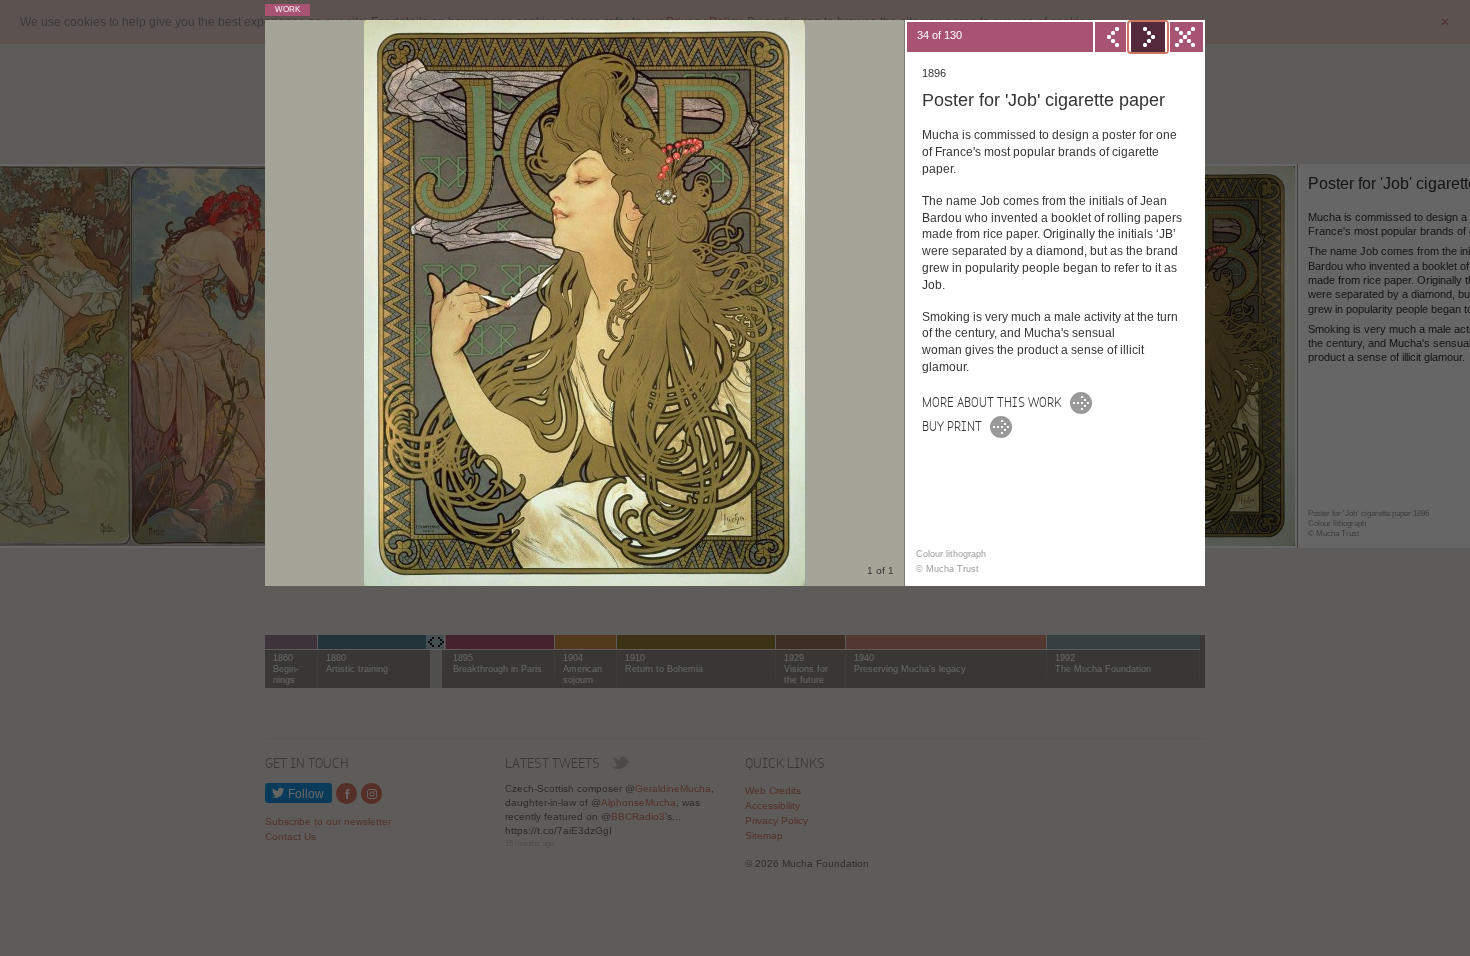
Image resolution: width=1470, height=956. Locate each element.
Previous (1112, 37)
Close (1184, 37)
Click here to (952, 424)
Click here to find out (992, 400)
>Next (1148, 37)
